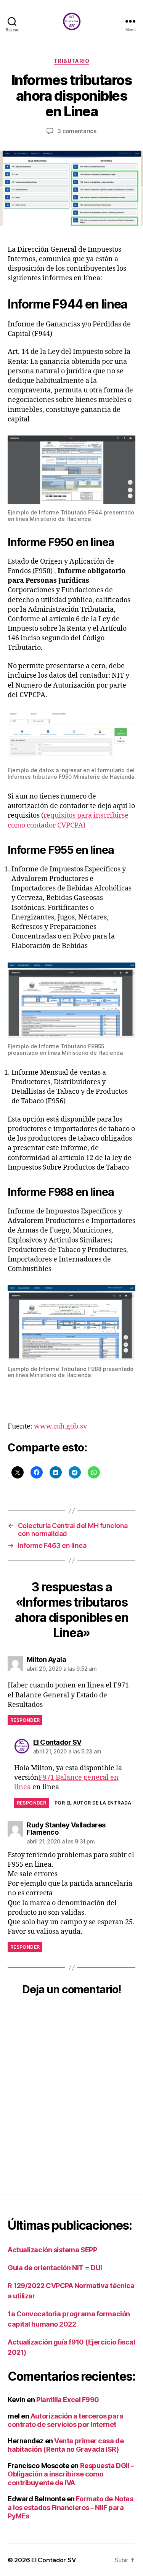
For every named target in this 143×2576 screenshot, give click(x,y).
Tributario (71, 61)
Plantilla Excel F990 (68, 2400)
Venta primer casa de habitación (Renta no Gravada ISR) (66, 2445)
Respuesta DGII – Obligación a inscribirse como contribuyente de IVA (71, 2474)
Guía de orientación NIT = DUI (55, 2268)
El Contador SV (54, 2560)
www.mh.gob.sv (60, 1426)
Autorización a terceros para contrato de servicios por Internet (65, 2420)
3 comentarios (77, 131)
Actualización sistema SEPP (52, 2250)
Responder (25, 1720)
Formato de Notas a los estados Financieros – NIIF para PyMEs (70, 2507)
